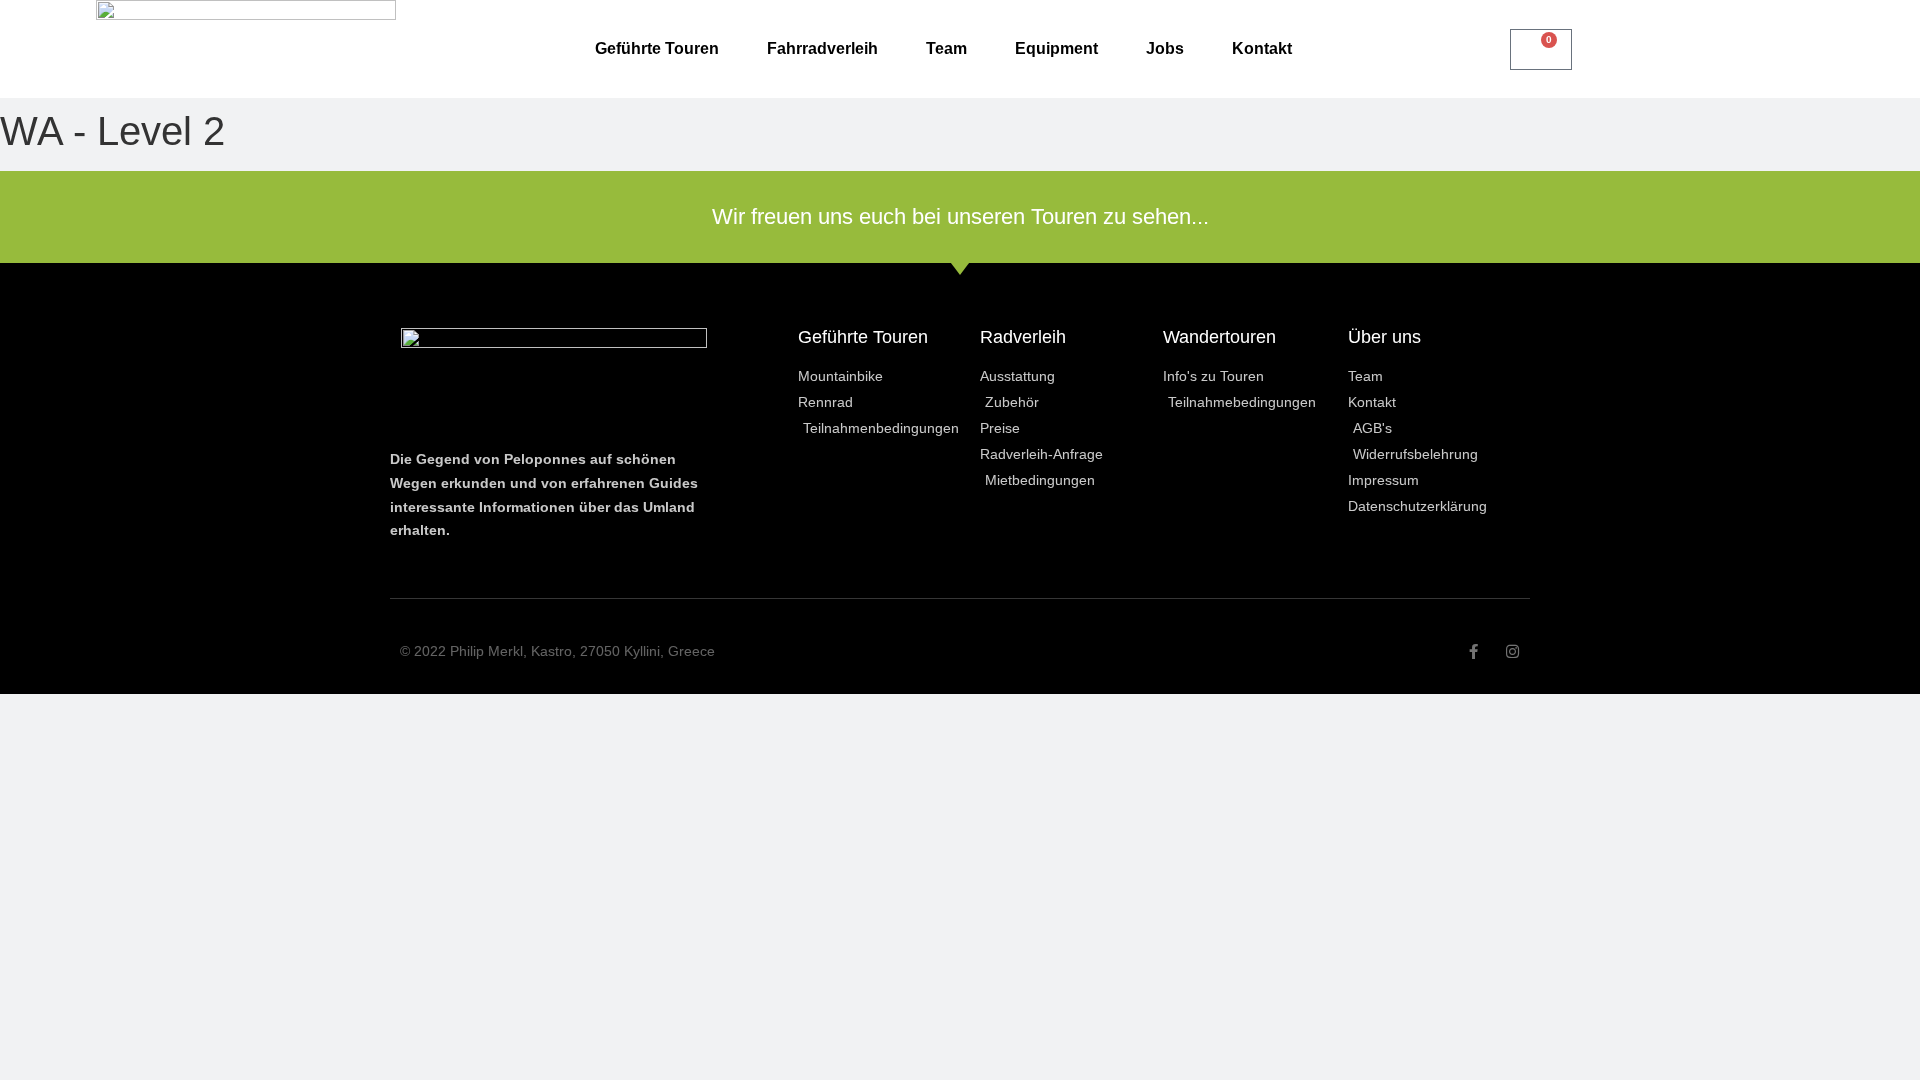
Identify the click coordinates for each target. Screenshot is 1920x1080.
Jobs (1165, 48)
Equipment (1056, 48)
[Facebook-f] (1473, 651)
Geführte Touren (657, 48)
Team (946, 48)
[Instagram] (1512, 651)
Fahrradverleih (822, 48)
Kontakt (1262, 48)
